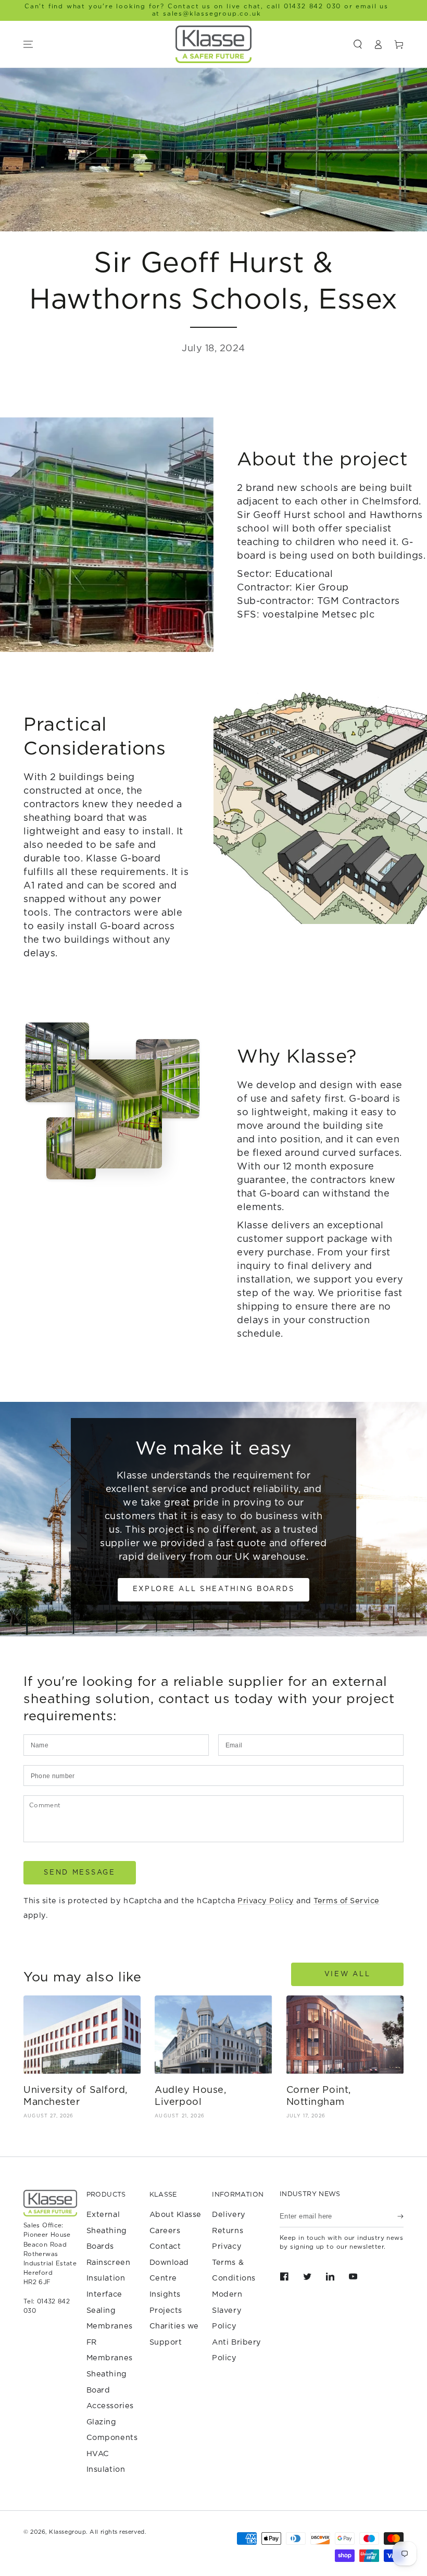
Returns (228, 2231)
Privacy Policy (266, 1901)
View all (348, 1974)
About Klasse (175, 2215)
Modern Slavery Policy (227, 2310)
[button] (358, 44)
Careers (165, 2231)
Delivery (229, 2215)
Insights (165, 2294)
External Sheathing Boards (107, 2230)
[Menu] (28, 44)
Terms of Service (347, 1901)
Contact (165, 2246)
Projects (166, 2310)
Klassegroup (67, 2532)
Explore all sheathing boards (214, 1589)
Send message (79, 1873)
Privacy (227, 2246)
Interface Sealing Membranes (110, 2310)
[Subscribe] (400, 2216)
